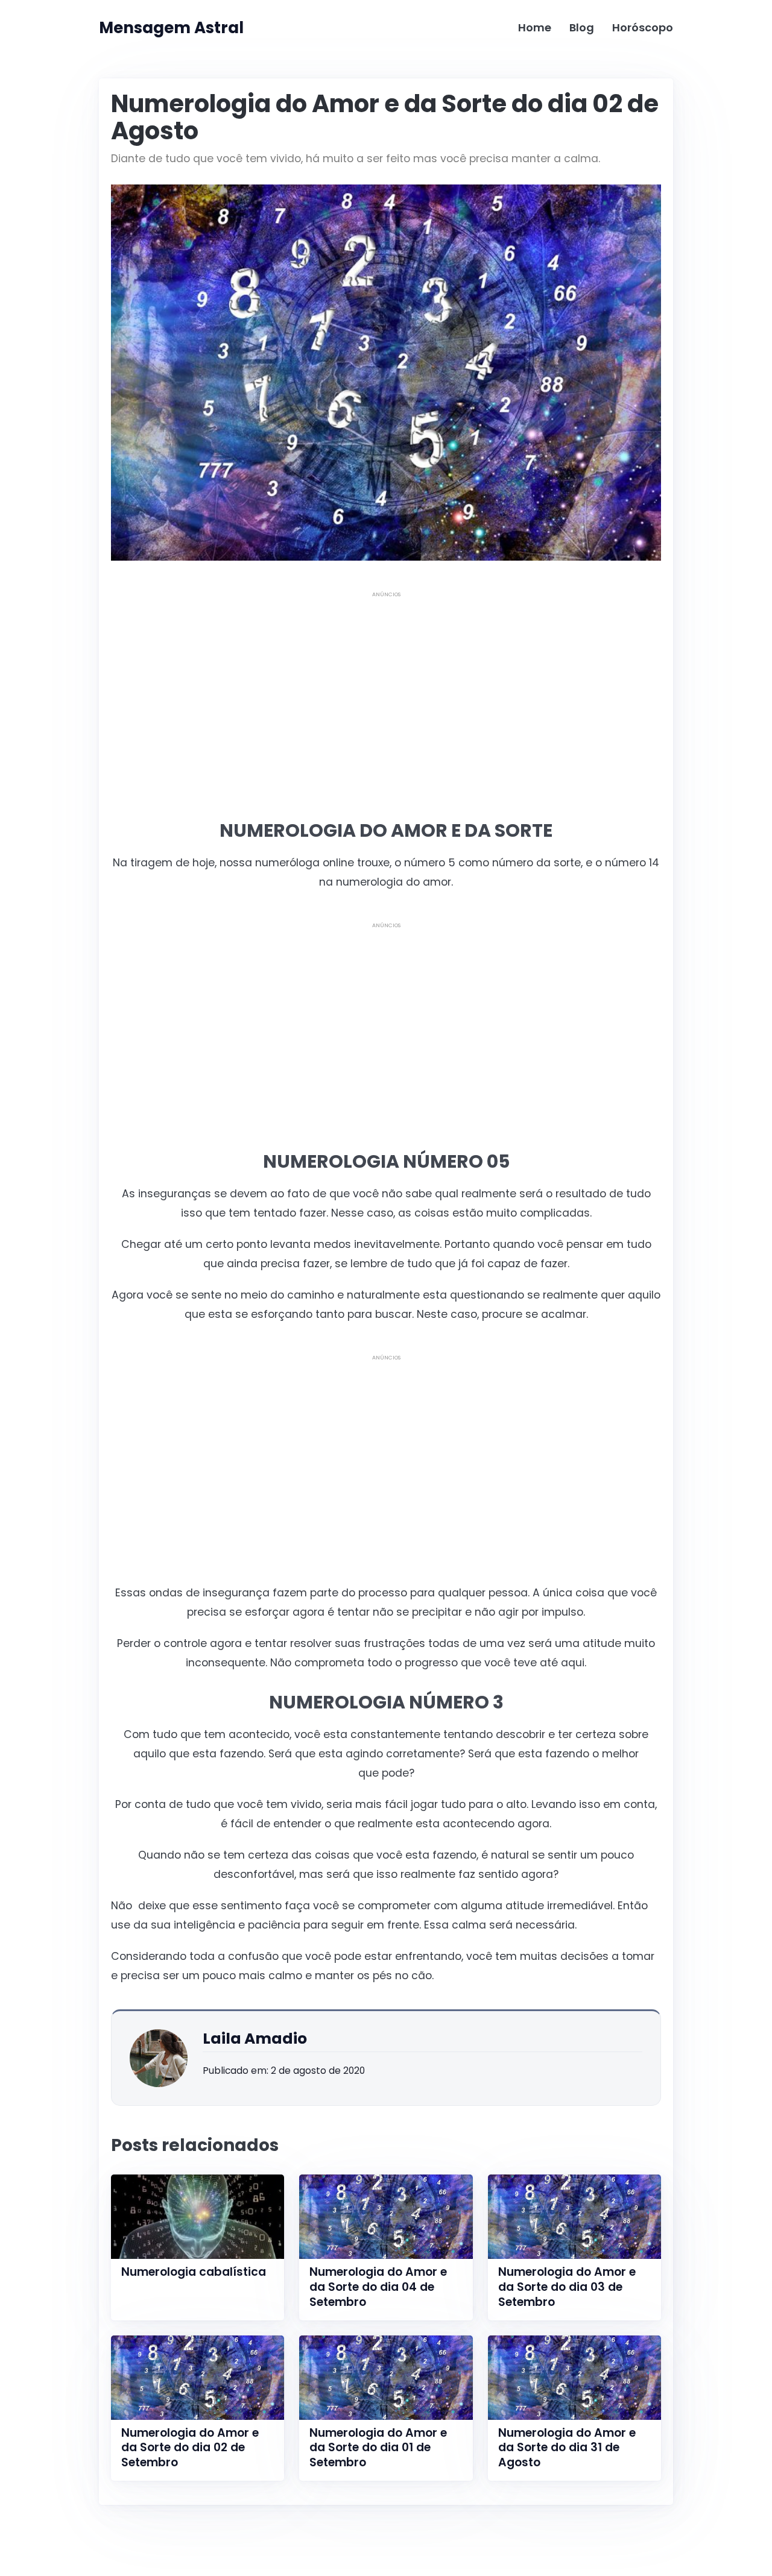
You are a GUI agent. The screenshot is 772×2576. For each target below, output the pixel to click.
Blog (582, 27)
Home (535, 27)
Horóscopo (643, 27)
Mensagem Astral (171, 28)
